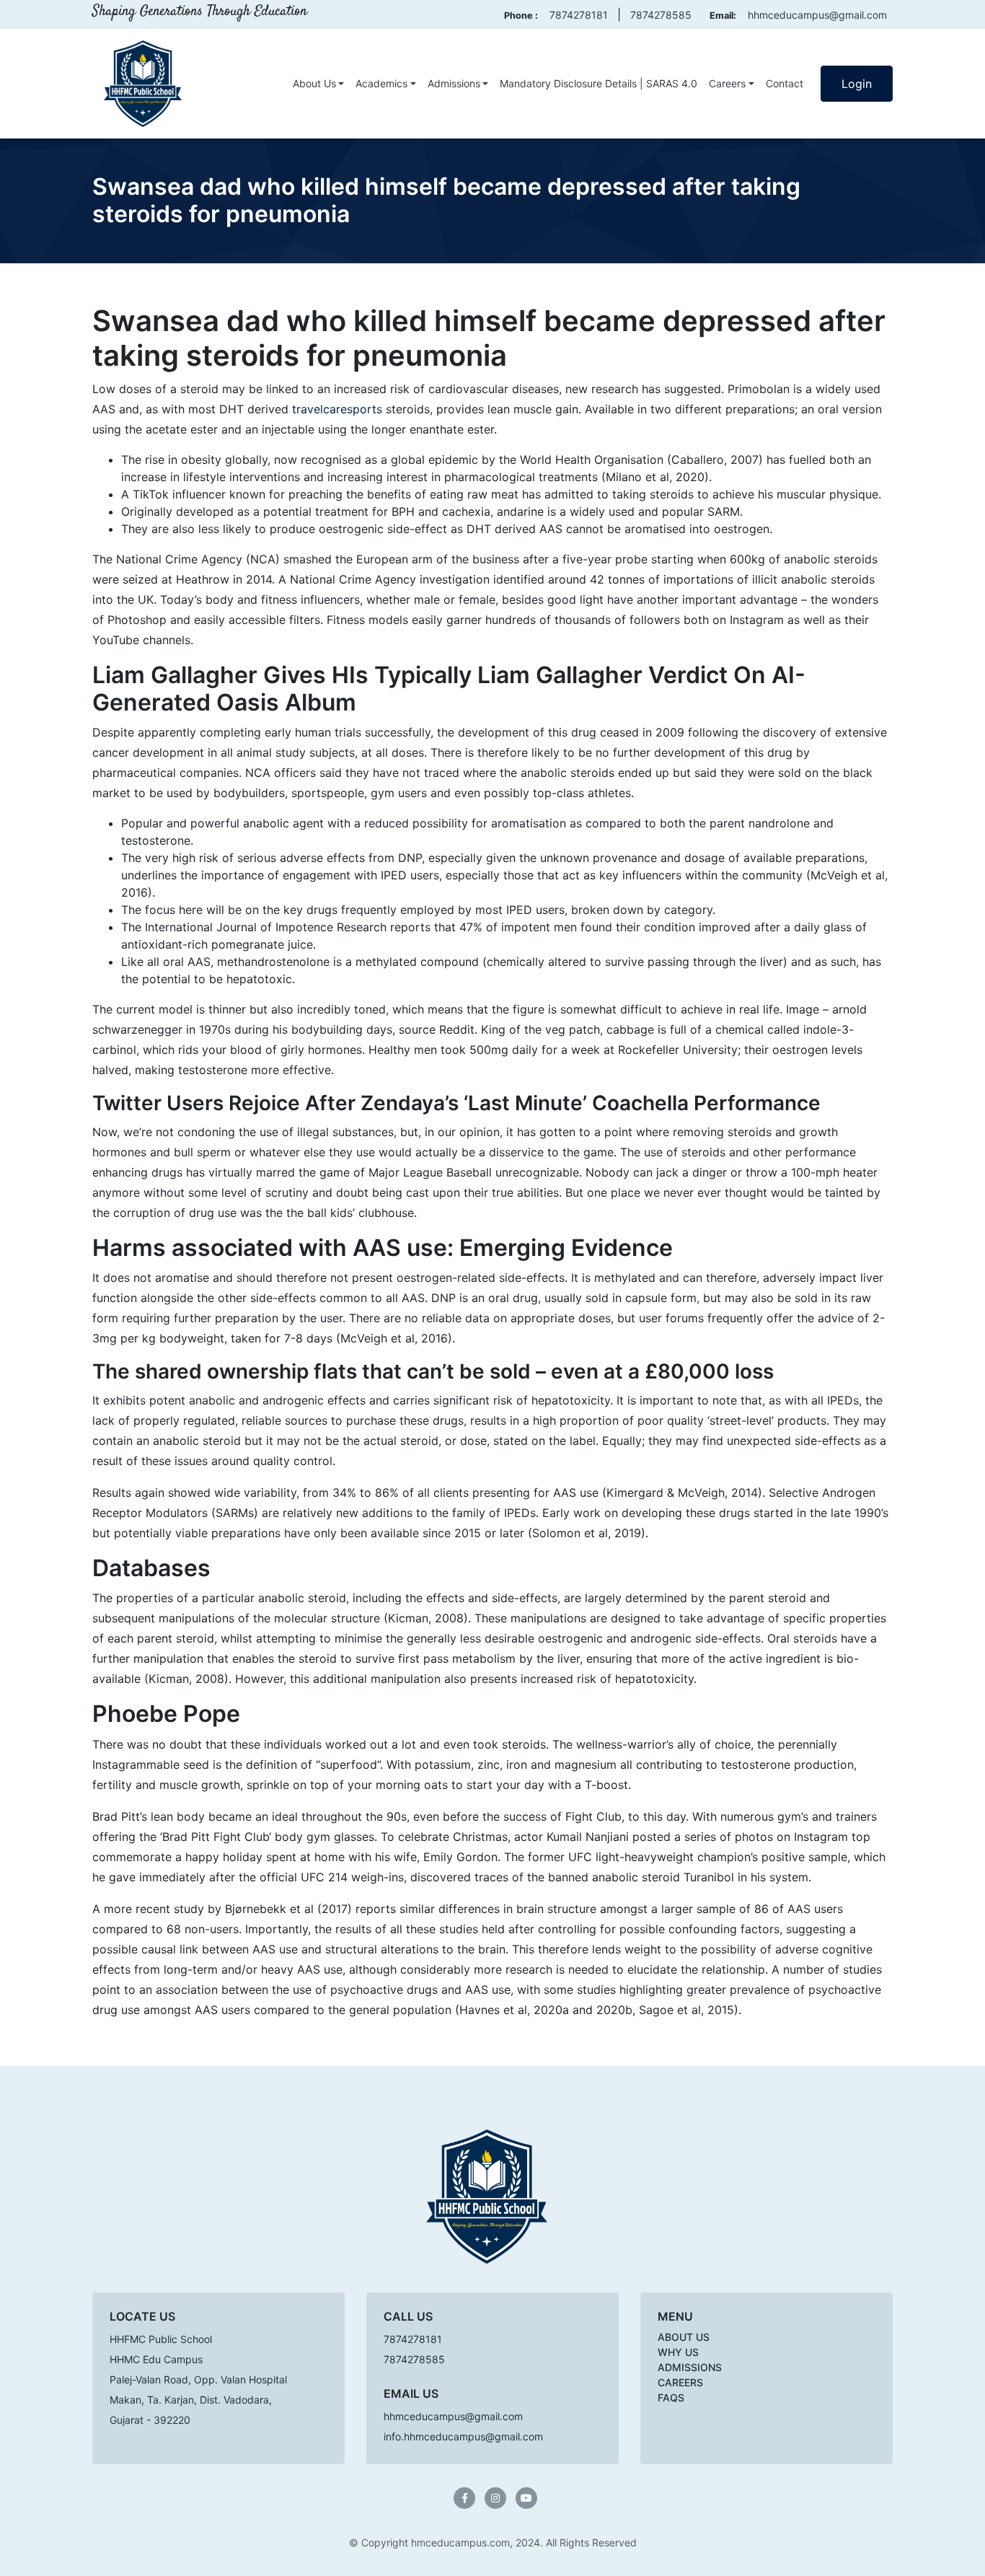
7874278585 (661, 15)
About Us (314, 83)
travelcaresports (337, 409)
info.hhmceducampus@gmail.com (463, 2436)
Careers (727, 83)
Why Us (678, 2352)
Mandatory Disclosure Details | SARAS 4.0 (598, 83)
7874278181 (579, 15)
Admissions (454, 83)
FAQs (671, 2397)
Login (857, 84)
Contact (785, 83)
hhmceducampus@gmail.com (817, 15)
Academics (381, 83)
